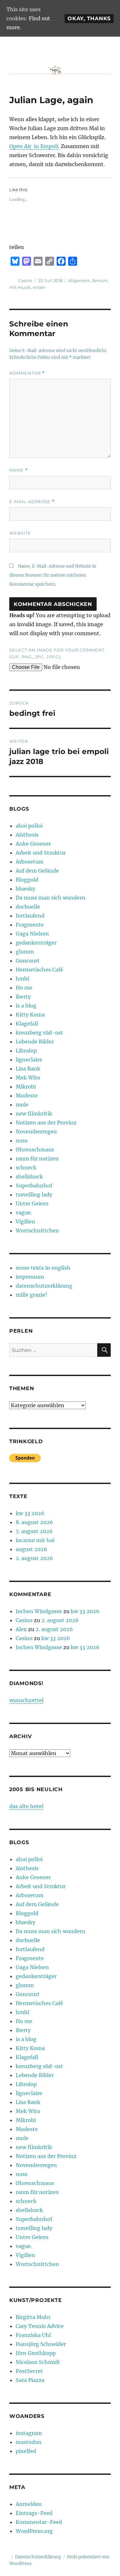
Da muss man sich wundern (51, 898)
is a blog (26, 1006)
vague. (24, 1212)
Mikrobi (26, 1087)
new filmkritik (34, 1114)
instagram (29, 2433)
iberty (23, 997)
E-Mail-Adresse (32, 502)
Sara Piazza (30, 2380)
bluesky (25, 889)
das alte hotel (26, 1806)
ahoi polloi (29, 826)
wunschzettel (26, 1700)
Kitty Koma (30, 1015)
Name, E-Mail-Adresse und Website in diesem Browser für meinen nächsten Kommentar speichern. (53, 575)
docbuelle (28, 907)
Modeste (27, 1096)
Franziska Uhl (33, 2335)
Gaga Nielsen (32, 934)
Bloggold (27, 880)
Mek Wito (28, 1078)
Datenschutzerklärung (38, 2557)
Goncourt (28, 961)
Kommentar (27, 373)
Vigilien (25, 1221)
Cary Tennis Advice (40, 2326)
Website (20, 533)
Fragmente (30, 925)
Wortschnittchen (37, 1230)
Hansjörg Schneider (41, 2344)
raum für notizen (37, 1159)
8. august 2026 (34, 1522)
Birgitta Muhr (33, 2317)
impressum (30, 1277)
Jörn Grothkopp (36, 2353)
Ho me (24, 988)
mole (22, 1105)
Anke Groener (33, 844)
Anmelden (29, 2504)
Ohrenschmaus (35, 1150)
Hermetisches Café (39, 970)
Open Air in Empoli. (34, 146)
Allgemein (79, 280)
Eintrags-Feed (34, 2513)
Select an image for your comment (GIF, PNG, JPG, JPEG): (57, 653)
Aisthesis (27, 835)
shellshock (29, 1177)
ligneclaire (29, 1060)
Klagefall (27, 1024)
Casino (25, 280)
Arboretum (30, 862)
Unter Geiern (32, 1204)
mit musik (20, 287)
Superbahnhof (34, 1186)
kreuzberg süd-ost (39, 1033)
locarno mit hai (35, 1540)
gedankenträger (36, 943)
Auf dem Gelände (37, 871)
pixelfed (26, 2451)
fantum (100, 280)
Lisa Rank (28, 1069)
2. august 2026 (34, 1558)
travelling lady (34, 1195)
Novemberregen (36, 1132)
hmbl (22, 979)
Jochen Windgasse (39, 1611)
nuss (22, 1141)
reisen (39, 287)
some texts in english (43, 1268)
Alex (21, 1629)
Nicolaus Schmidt (38, 2362)
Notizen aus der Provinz (46, 1123)
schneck (26, 1168)
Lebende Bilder (35, 1042)
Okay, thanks (89, 18)
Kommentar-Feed (39, 2522)
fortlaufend (30, 916)
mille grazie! (32, 1295)
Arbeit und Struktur (41, 853)
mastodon (29, 2442)
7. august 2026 (34, 1531)
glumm (25, 952)
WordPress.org (34, 2531)
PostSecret (29, 2371)
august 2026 (32, 1549)
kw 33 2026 (30, 1513)
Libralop (26, 1051)
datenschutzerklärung (44, 1286)
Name (19, 470)
